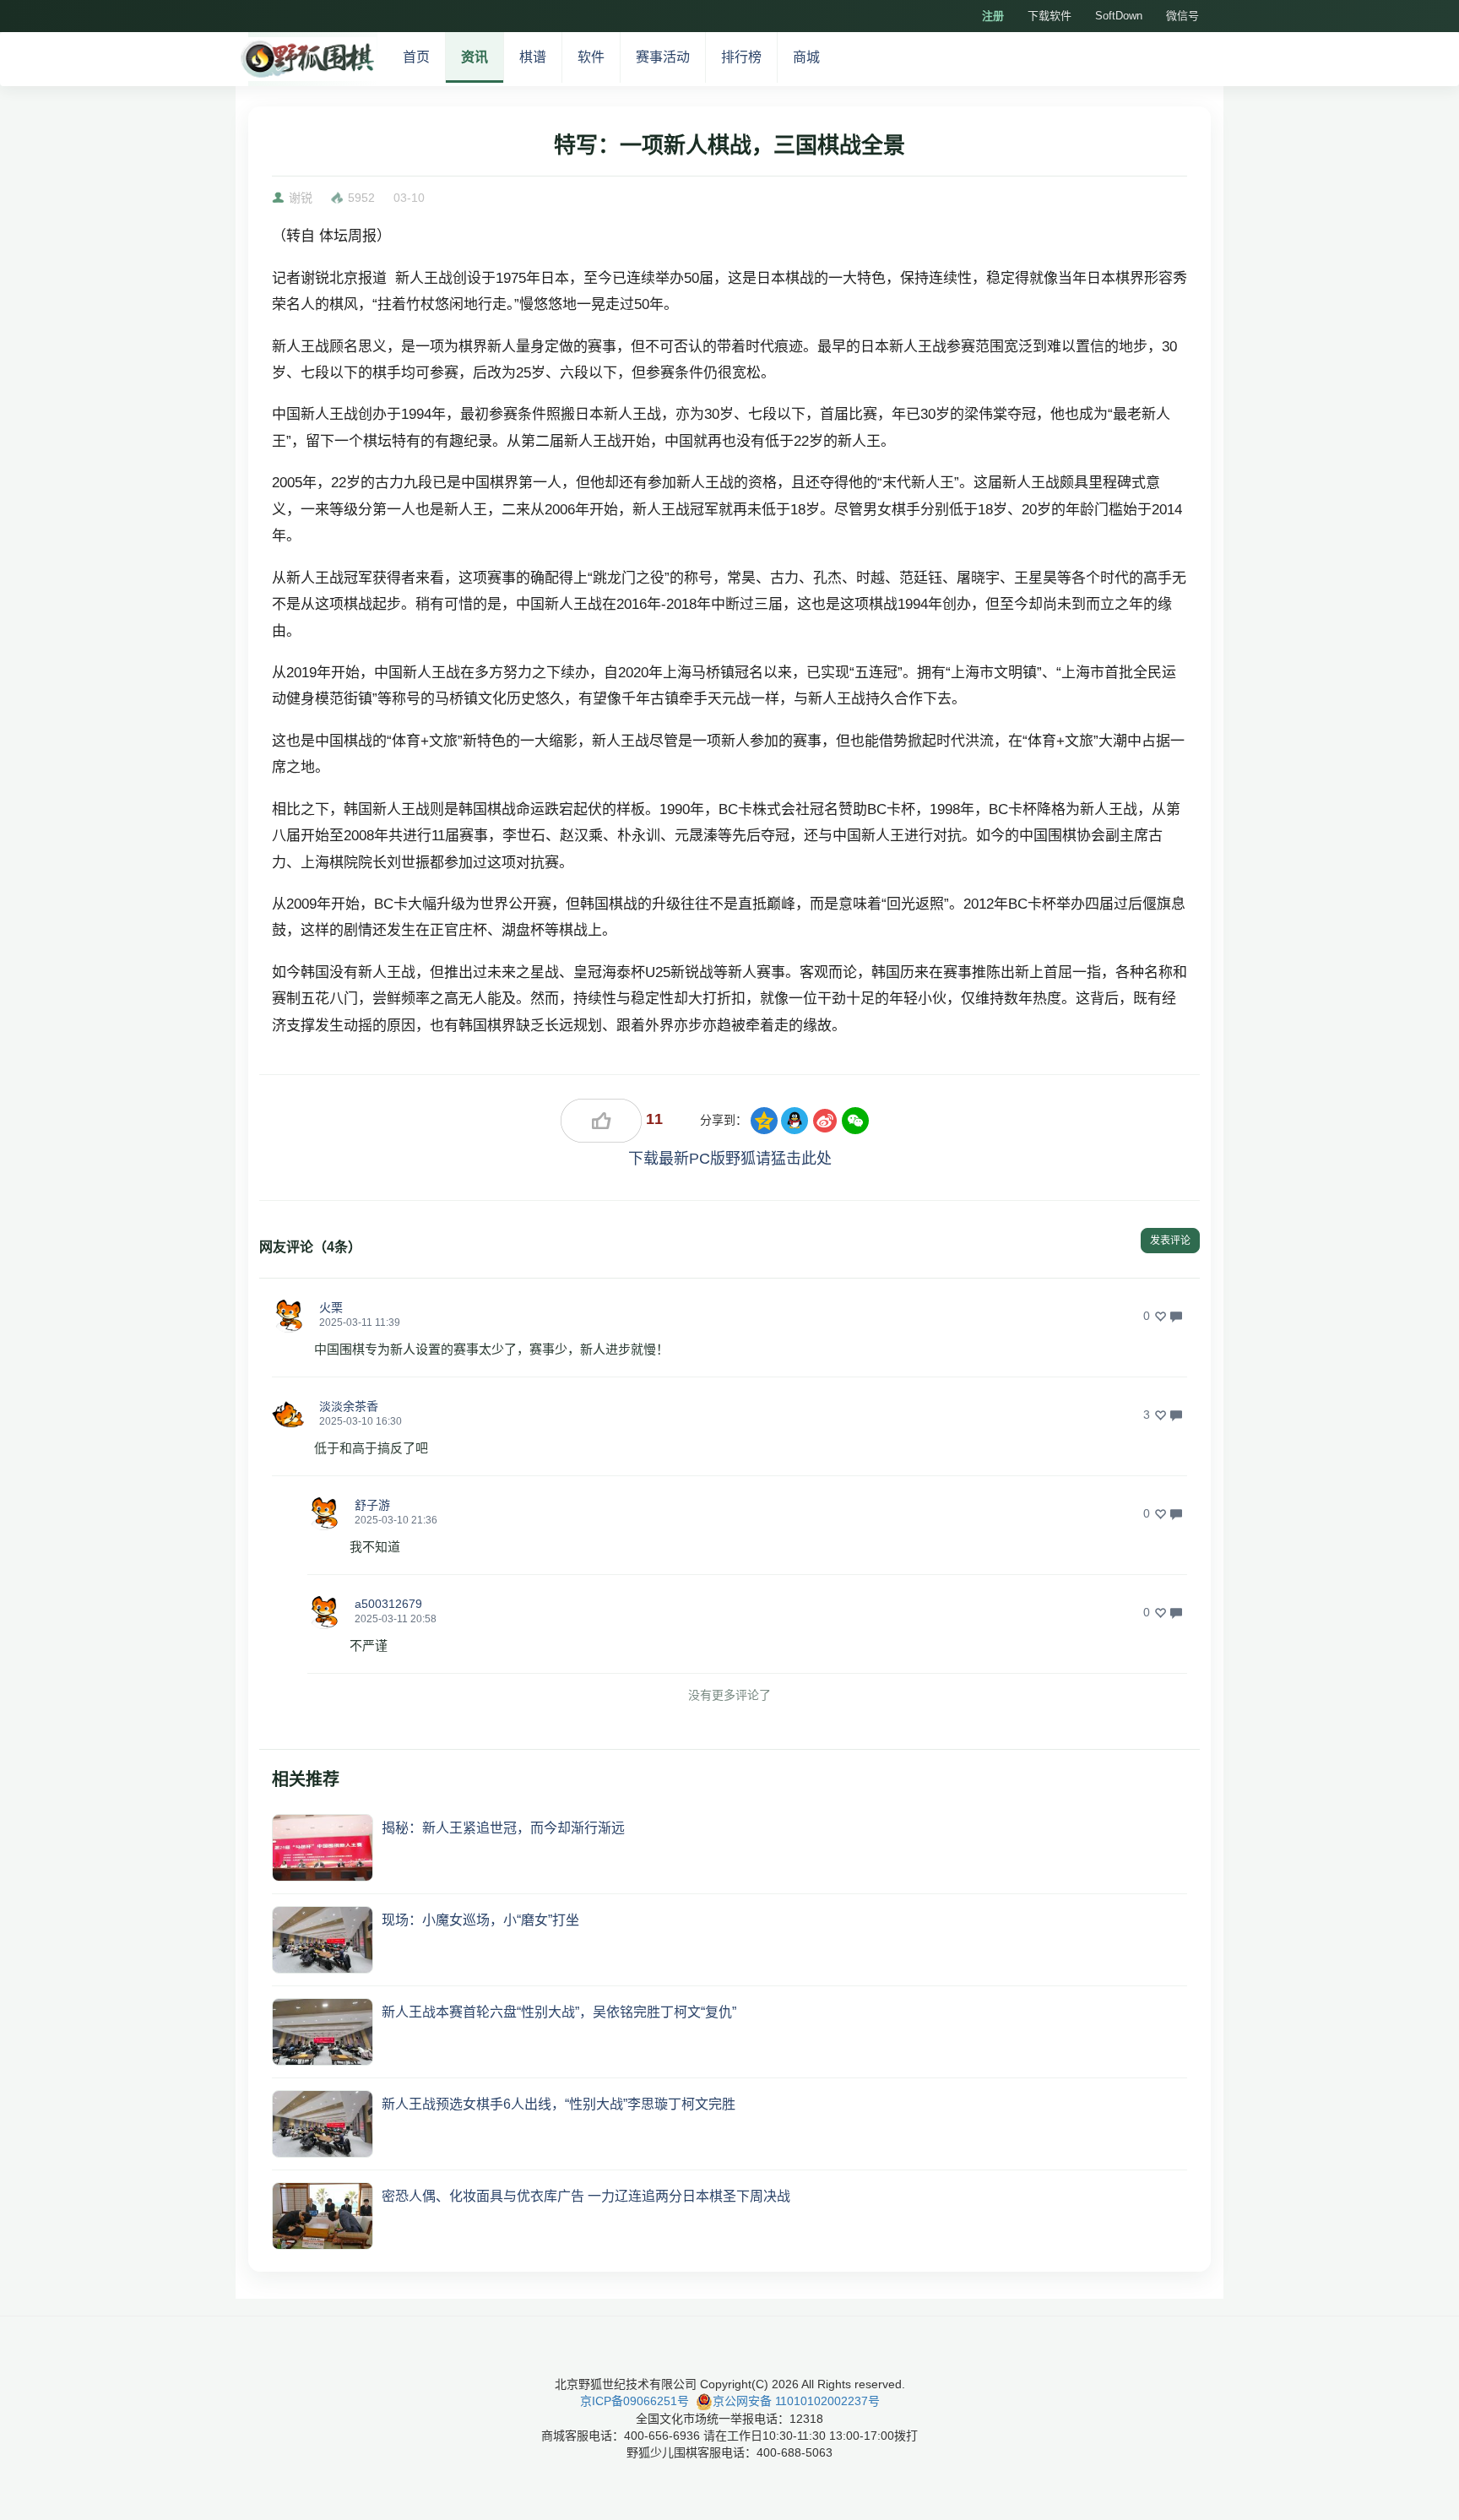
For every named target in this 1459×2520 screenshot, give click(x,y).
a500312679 (388, 1604)
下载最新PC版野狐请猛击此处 (730, 1159)
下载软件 (1050, 16)
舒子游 (372, 1505)
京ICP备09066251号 (635, 2401)
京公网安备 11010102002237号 (796, 2401)
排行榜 (741, 57)
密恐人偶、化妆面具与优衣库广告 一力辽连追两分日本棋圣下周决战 (586, 2196)
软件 (591, 57)
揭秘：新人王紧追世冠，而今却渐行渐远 (503, 1828)
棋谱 (533, 57)
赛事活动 (663, 57)
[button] (289, 1316)
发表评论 (1170, 1241)
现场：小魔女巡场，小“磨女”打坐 (480, 1920)
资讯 (475, 57)
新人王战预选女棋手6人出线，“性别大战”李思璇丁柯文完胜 (559, 2104)
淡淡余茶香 (349, 1406)
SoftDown (1119, 16)
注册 (993, 16)
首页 (416, 57)
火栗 (331, 1307)
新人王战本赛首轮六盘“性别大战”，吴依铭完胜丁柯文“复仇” (559, 2012)
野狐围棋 (306, 59)
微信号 (1182, 16)
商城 (806, 57)
